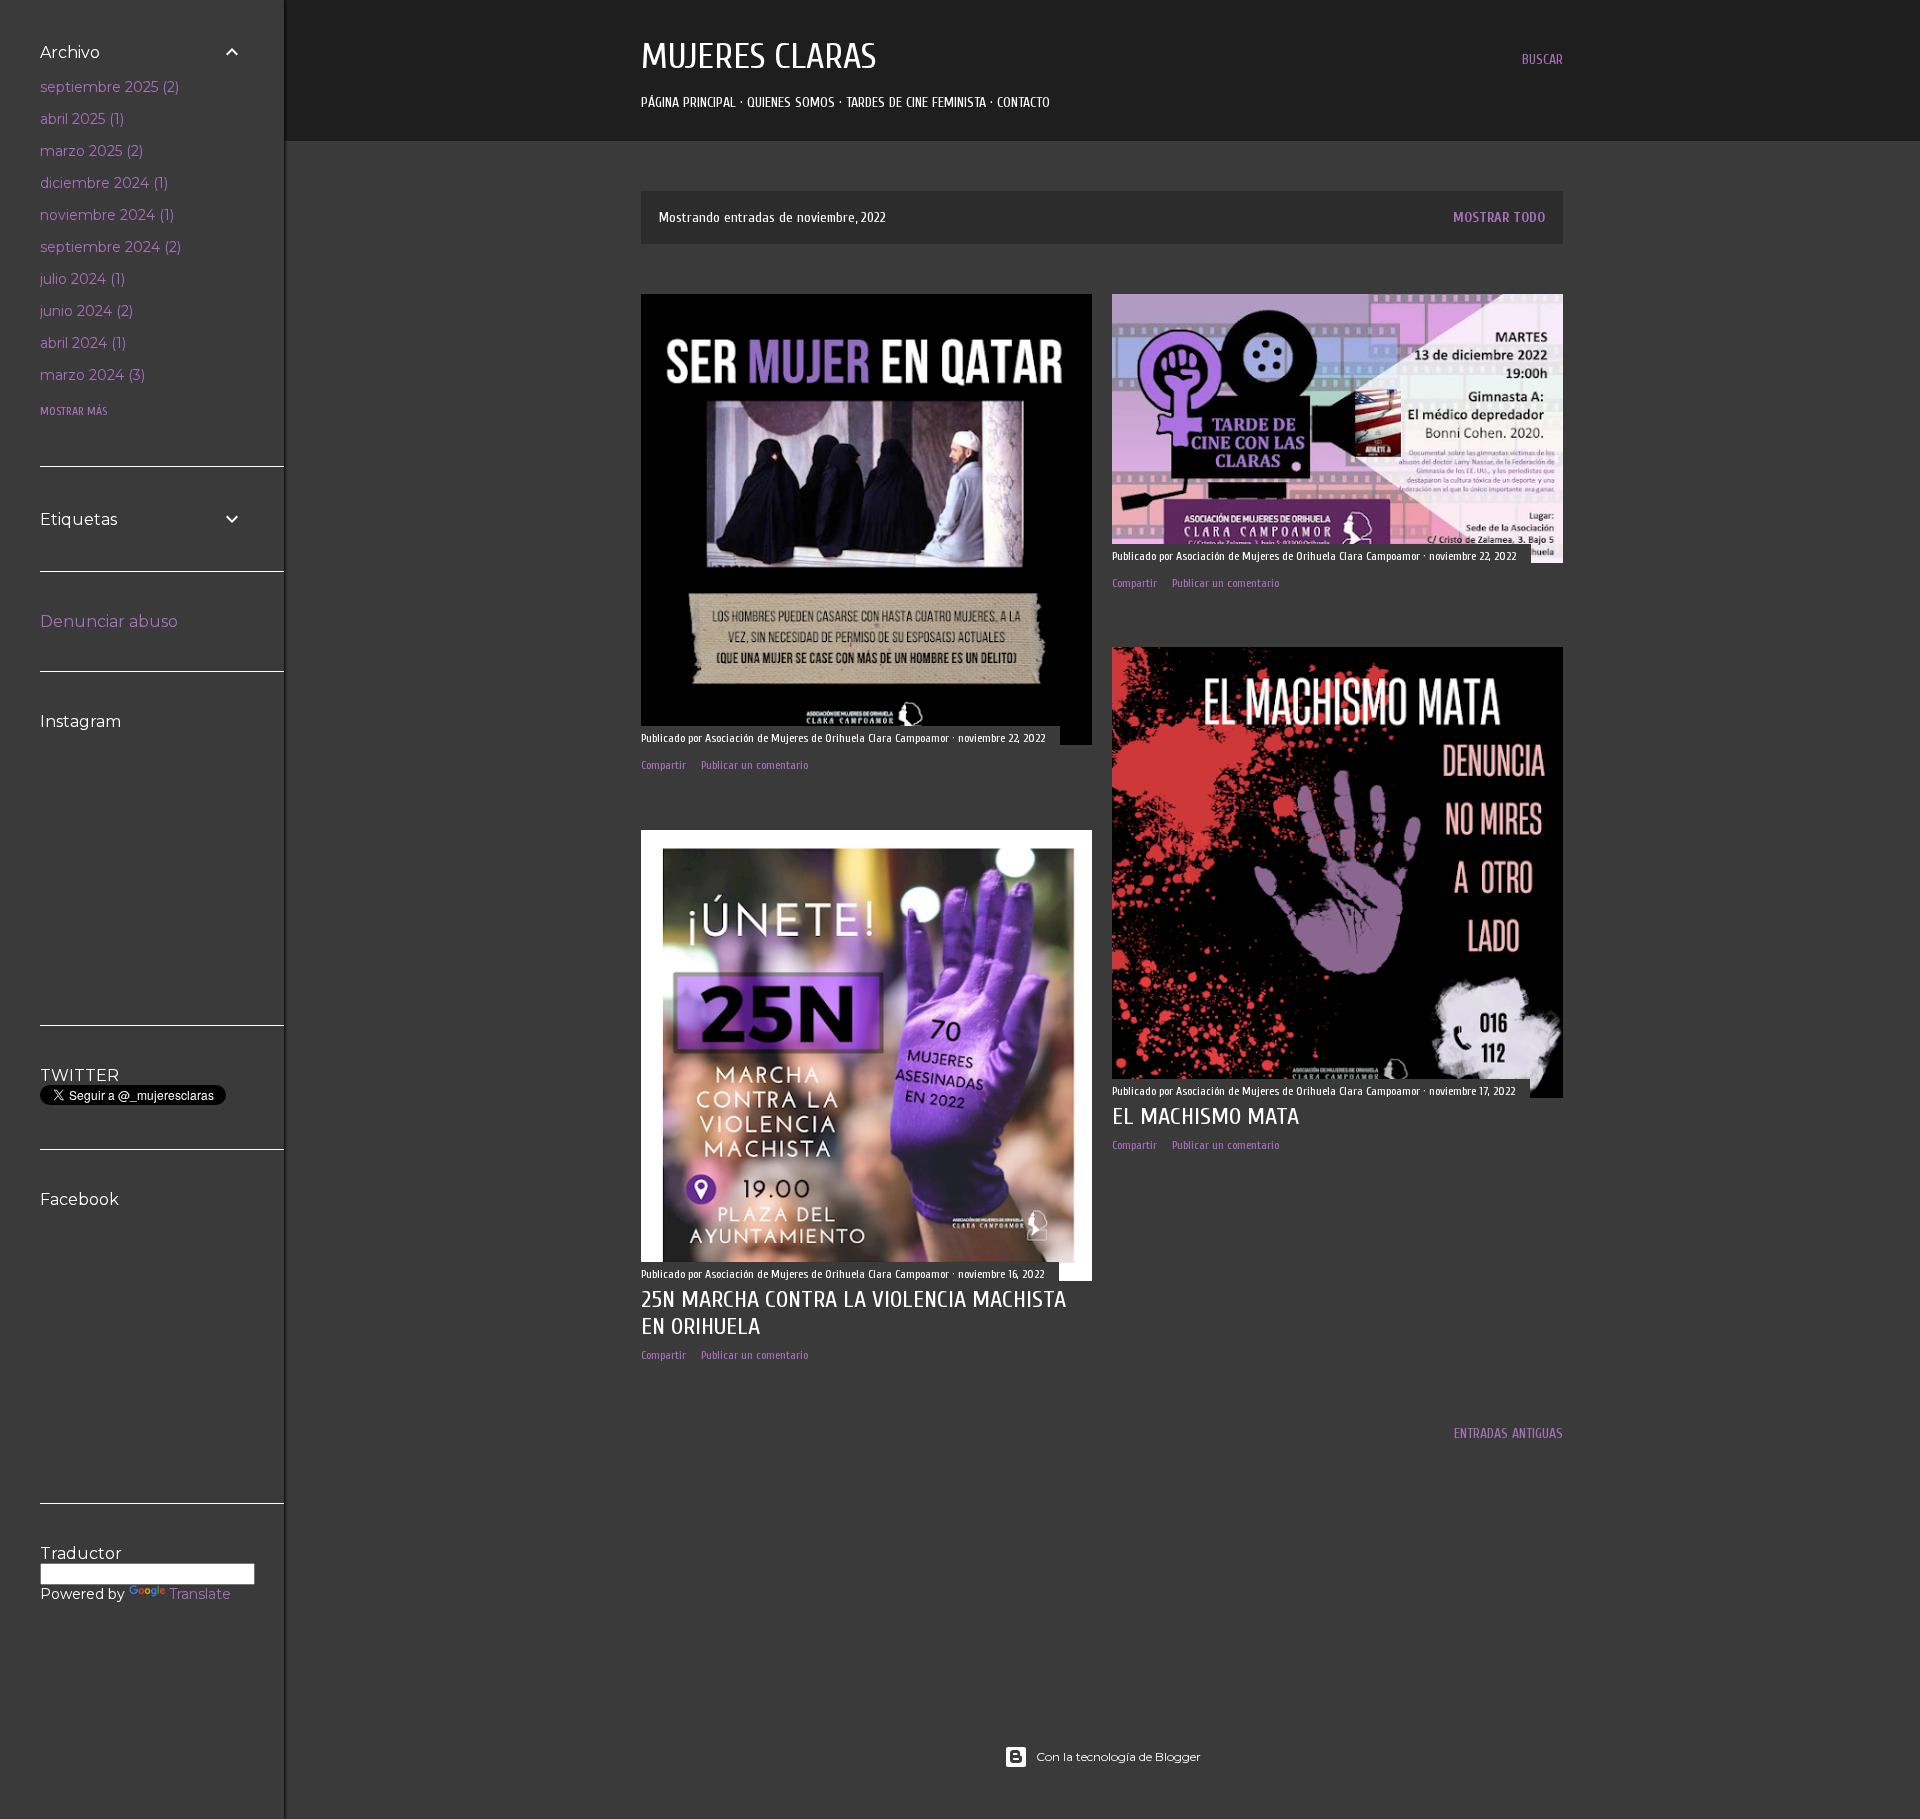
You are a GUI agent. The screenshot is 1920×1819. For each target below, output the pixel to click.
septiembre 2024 (108, 247)
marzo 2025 (89, 151)
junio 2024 (84, 311)
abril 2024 (81, 343)
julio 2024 (80, 279)
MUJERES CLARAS (758, 56)
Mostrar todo (1499, 217)
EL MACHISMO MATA (1205, 1116)
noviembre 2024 (105, 215)
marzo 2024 (90, 375)
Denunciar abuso (109, 621)
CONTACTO (1023, 102)
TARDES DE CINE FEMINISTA (916, 102)
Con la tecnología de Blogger (1118, 1756)
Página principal (688, 102)
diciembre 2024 (102, 183)
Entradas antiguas (1508, 1433)
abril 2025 (80, 119)
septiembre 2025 (107, 87)
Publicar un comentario (754, 765)
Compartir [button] (663, 765)
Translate (200, 1594)
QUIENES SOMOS (791, 102)
